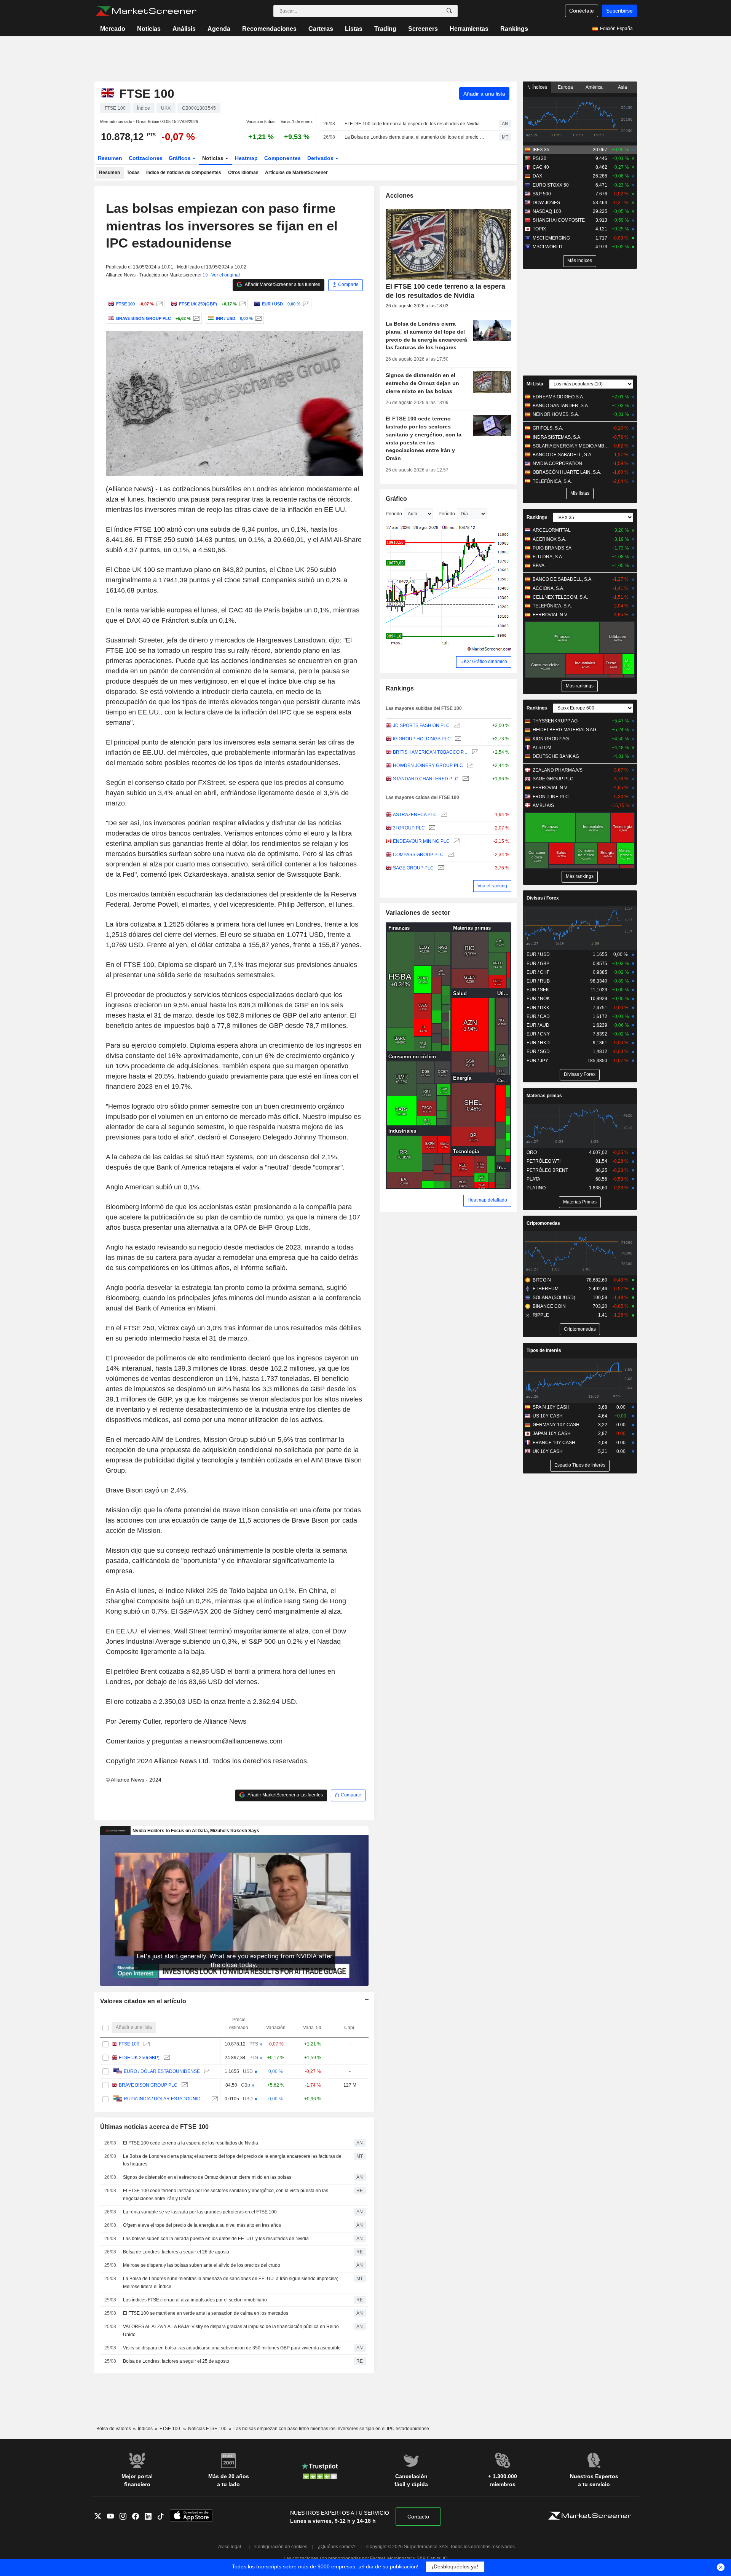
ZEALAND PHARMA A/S (558, 770)
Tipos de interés (544, 1350)
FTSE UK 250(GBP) (139, 2058)
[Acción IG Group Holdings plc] (457, 739)
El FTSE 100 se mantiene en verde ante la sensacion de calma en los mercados (206, 2313)
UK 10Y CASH (548, 1451)
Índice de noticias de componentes (184, 173)
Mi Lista (535, 384)
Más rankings (580, 686)
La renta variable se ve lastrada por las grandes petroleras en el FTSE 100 (200, 2212)
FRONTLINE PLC (551, 797)
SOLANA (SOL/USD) (554, 1298)
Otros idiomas (243, 173)
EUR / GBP (538, 964)
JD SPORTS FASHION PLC (421, 725)
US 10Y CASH (548, 1416)
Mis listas (580, 493)
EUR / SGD (538, 1051)
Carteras (321, 29)
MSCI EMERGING (551, 238)
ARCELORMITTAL (552, 530)
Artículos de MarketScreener (296, 173)
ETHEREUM (546, 1289)
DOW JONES (546, 203)
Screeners (423, 29)
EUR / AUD (538, 1025)
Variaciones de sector (418, 913)
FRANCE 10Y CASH (554, 1443)
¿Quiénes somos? (337, 2547)
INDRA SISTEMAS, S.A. (557, 437)
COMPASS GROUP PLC (418, 855)
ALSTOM (542, 748)
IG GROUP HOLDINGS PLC (422, 739)
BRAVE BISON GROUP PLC (148, 2085)
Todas (133, 173)
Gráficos (180, 158)
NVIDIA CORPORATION (557, 463)
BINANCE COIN (549, 1306)
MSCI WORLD (547, 247)
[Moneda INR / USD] (258, 318)
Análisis (184, 29)
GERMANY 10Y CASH (556, 1425)
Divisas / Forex (543, 898)
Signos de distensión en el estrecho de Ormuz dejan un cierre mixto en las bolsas (207, 2177)
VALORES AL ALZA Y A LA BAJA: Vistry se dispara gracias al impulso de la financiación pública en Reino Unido (231, 2331)
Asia (622, 87)
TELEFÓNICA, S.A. (552, 481)
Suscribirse (619, 11)
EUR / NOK (538, 999)
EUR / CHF (538, 972)
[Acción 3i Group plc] (431, 828)
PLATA (533, 1179)
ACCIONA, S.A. (548, 588)
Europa (565, 87)
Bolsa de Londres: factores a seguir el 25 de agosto (176, 2361)
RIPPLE (541, 1315)
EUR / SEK (538, 990)
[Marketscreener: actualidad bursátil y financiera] (146, 11)
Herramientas (469, 29)
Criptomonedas (543, 1223)
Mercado (113, 29)
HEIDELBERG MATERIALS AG (564, 730)
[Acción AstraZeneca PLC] (443, 815)
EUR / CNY (538, 1034)
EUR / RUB (538, 981)
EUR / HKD (538, 1043)
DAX (537, 176)
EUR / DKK (538, 1008)
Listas (354, 29)
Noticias (149, 29)
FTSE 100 (129, 2044)
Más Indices (580, 260)
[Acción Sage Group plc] (440, 868)
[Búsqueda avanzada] (449, 11)
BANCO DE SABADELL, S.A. (563, 455)
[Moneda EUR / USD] (305, 304)
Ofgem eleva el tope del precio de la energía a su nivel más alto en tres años (202, 2225)
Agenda (219, 29)
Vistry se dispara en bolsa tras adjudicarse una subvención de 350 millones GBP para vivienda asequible (232, 2348)
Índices (539, 87)
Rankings (514, 29)
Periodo (394, 514)
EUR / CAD (538, 1016)
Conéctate (582, 11)
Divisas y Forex (580, 1074)
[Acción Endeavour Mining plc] (456, 841)
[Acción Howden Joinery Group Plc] (469, 766)
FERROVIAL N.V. (550, 615)
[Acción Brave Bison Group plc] (196, 318)
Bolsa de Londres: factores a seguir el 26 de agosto (176, 2252)
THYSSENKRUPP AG (555, 721)
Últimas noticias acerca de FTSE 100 (155, 2127)
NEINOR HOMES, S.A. (556, 414)
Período (447, 514)
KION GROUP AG (551, 739)
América (594, 87)
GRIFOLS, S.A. (548, 428)
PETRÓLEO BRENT (547, 1170)
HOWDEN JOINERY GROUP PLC (428, 765)
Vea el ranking (492, 886)
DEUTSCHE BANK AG (556, 756)
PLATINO (536, 1188)
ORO (532, 1152)
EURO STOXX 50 (551, 185)
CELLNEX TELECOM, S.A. (560, 597)
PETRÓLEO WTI (543, 1161)
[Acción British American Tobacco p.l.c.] (474, 752)
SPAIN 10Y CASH (551, 1407)
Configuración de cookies (281, 2547)
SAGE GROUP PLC (413, 868)
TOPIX (539, 229)
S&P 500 (542, 194)
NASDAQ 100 (547, 211)
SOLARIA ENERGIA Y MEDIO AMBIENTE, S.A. (571, 446)
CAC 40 (541, 167)
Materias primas (544, 1096)
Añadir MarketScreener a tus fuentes (282, 284)
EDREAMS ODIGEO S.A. (558, 397)
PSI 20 (539, 158)
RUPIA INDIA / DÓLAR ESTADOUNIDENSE (166, 2099)
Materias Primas (580, 1202)
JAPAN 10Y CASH (552, 1433)
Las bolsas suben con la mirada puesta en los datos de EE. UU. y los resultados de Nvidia (216, 2239)
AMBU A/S (543, 805)
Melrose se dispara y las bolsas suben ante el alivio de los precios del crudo (202, 2265)
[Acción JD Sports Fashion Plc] (456, 726)
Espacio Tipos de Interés (580, 1465)
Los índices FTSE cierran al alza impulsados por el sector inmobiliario (195, 2300)
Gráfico (397, 499)
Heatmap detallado (487, 1200)
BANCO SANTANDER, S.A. (561, 406)
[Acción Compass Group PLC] (450, 855)
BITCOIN (542, 1280)
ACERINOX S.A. (549, 539)
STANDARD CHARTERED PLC (426, 779)
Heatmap (246, 158)
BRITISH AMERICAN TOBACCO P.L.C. (430, 752)
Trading (385, 29)
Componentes (283, 158)
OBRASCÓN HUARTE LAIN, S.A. (567, 472)
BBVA (539, 566)
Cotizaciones (146, 158)
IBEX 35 (541, 150)
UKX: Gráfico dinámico (484, 662)
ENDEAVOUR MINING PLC (421, 841)
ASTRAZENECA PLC (415, 815)
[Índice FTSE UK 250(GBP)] (242, 304)
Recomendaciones (269, 29)
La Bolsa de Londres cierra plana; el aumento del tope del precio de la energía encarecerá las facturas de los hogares (415, 137)
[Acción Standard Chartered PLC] (465, 779)
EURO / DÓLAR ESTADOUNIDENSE (162, 2071)
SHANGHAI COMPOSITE (559, 220)
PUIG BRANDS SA (552, 548)
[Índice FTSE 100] (159, 304)
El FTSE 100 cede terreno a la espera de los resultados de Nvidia (412, 124)
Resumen (110, 158)
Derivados (321, 158)
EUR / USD (538, 954)
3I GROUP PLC (409, 828)
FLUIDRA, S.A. (548, 557)
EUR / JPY (537, 1061)
